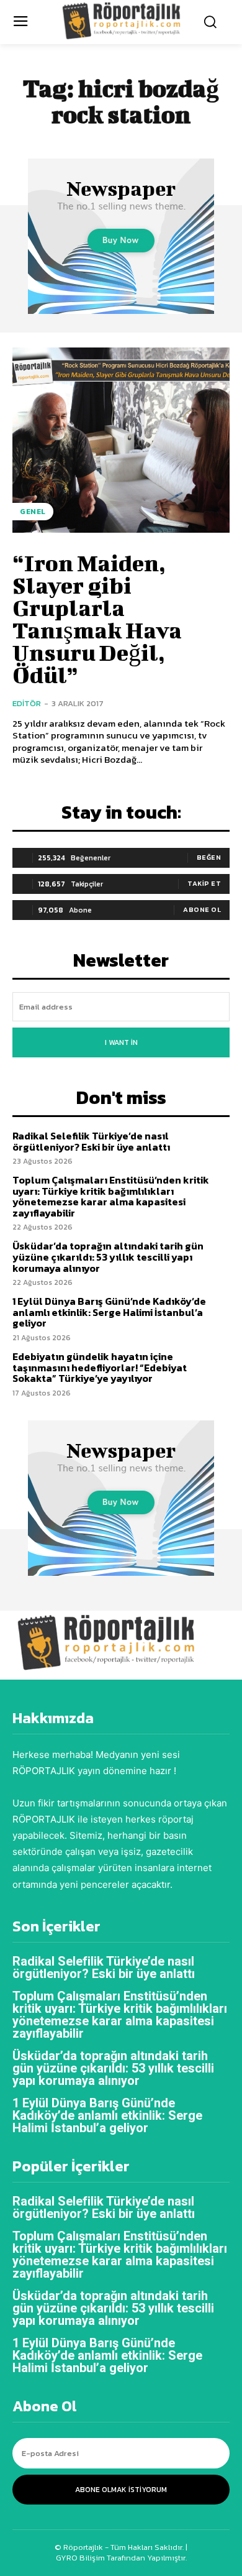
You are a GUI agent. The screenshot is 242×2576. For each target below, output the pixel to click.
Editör (27, 703)
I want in (121, 1042)
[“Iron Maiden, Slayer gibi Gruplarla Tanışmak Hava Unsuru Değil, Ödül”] (121, 440)
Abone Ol (202, 909)
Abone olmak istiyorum (121, 2490)
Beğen (209, 857)
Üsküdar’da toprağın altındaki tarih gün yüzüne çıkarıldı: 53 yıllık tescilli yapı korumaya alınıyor (108, 1257)
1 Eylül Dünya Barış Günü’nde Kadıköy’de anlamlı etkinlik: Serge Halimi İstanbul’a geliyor (109, 1312)
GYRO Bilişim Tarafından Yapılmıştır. (121, 2558)
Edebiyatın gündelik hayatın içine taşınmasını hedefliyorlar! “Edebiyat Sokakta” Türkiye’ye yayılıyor (100, 1367)
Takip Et (204, 883)
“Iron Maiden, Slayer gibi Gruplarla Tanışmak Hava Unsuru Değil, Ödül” (97, 619)
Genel (33, 512)
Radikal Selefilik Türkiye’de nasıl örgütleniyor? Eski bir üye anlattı (91, 1141)
